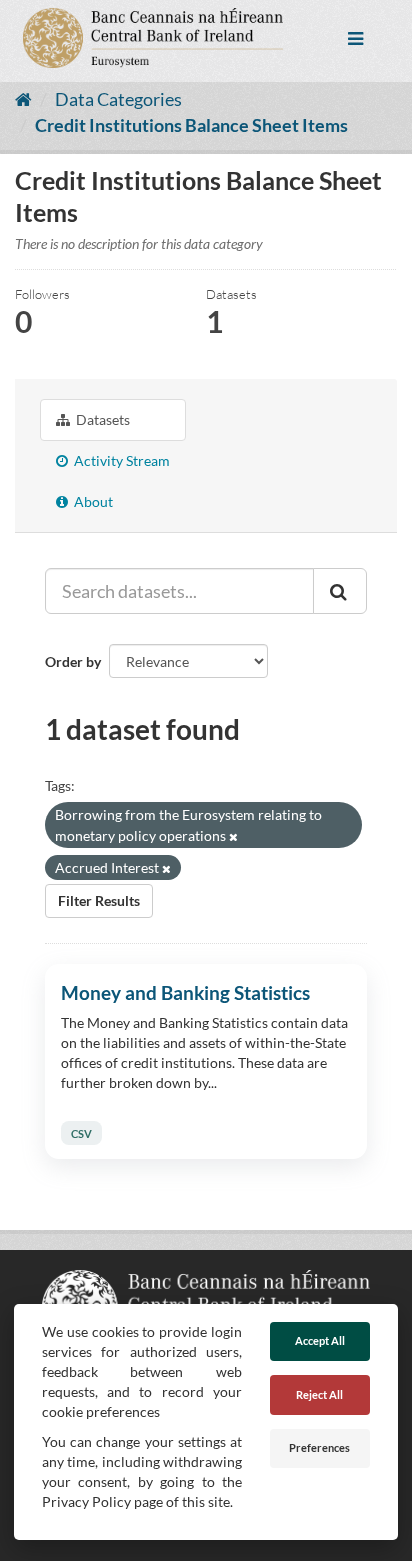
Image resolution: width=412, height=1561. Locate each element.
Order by (73, 661)
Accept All (320, 1340)
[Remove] (233, 836)
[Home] (23, 99)
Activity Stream (120, 460)
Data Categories (118, 99)
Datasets (101, 419)
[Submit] (340, 591)
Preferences (319, 1447)
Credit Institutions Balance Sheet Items (191, 125)
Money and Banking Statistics (185, 992)
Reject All (319, 1394)
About (92, 501)
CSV (81, 1132)
